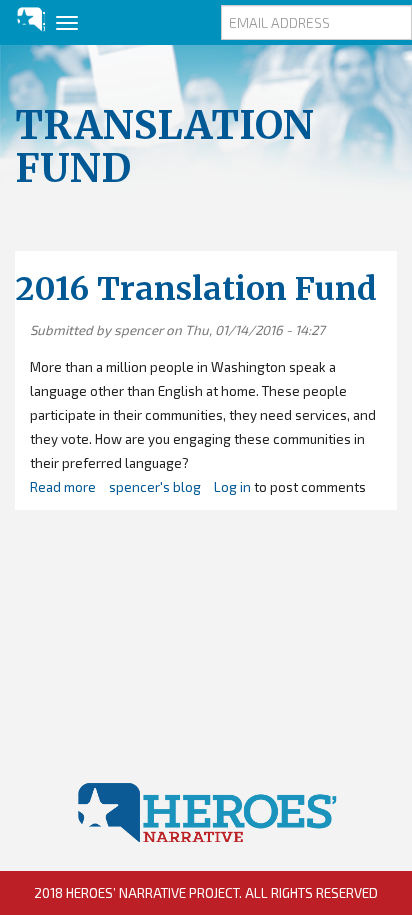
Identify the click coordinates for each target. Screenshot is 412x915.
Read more (63, 487)
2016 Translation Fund (196, 289)
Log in (232, 487)
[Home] (22, 19)
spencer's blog (155, 487)
